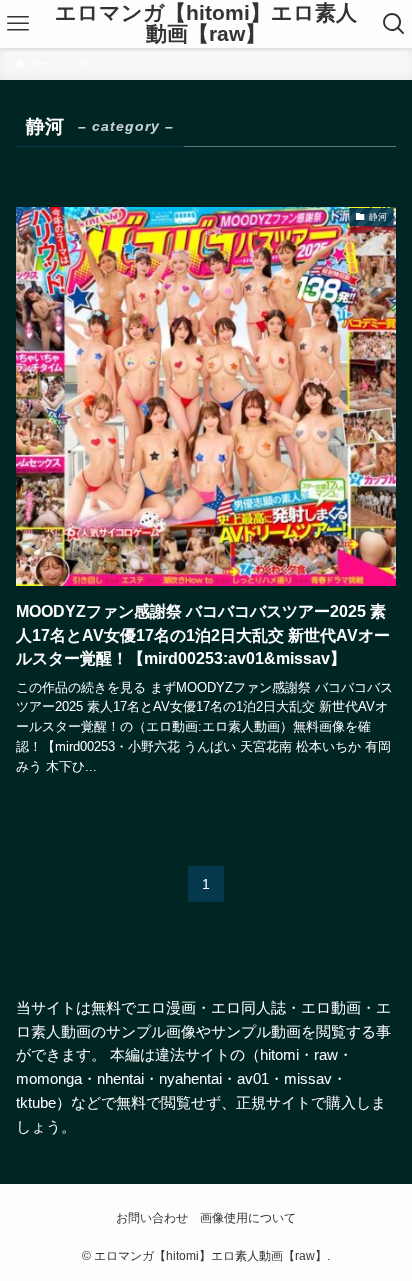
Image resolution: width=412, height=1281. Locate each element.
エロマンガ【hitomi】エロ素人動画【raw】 (206, 23)
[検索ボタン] (393, 24)
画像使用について (248, 1218)
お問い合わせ (152, 1218)
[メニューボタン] (18, 24)
